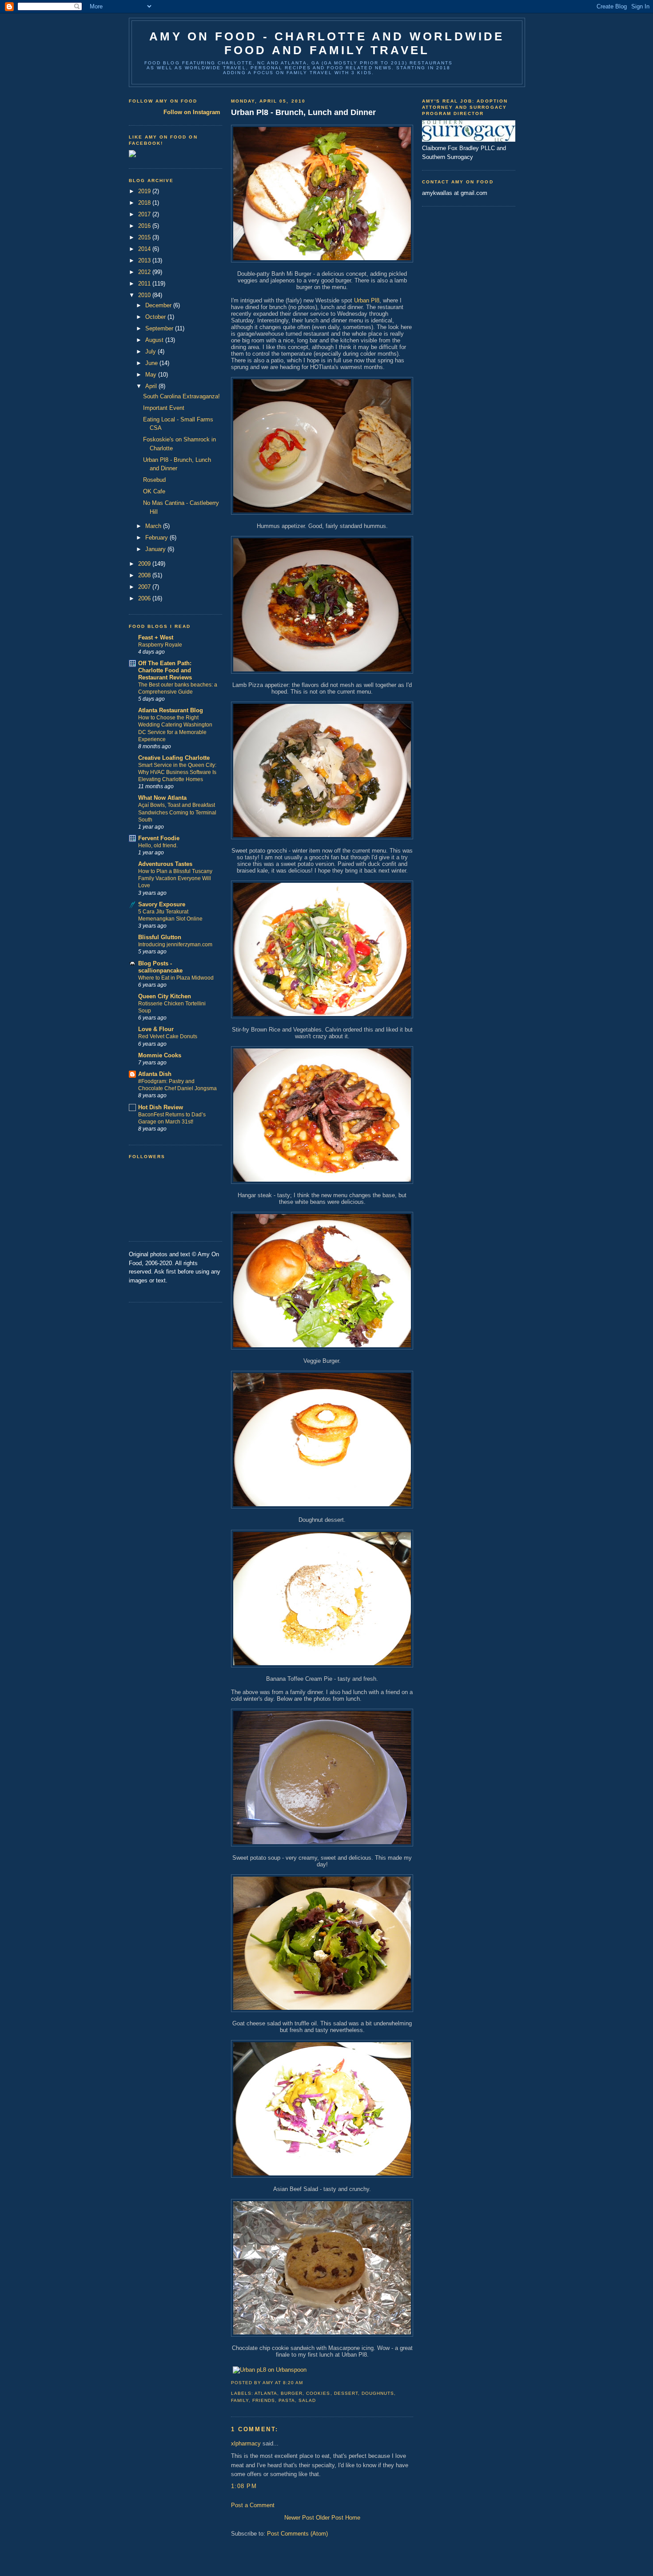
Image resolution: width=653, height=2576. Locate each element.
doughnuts (378, 2393)
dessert (346, 2393)
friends (264, 2400)
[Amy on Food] (132, 155)
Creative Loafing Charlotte (174, 758)
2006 (145, 598)
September (160, 328)
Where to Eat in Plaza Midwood (176, 978)
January (156, 549)
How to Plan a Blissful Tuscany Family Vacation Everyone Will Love (175, 878)
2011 (145, 284)
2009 (145, 564)
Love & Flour (156, 1029)
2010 (145, 295)
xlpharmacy (246, 2443)
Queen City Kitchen (165, 996)
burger (292, 2393)
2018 (145, 203)
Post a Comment (253, 2505)
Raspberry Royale (160, 645)
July (151, 351)
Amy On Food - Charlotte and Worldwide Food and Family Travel (327, 43)
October (156, 317)
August (155, 340)
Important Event (164, 408)
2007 (145, 587)
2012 (145, 272)
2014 (145, 249)
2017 (145, 214)
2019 (145, 191)
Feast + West (156, 637)
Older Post (330, 2518)
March (154, 526)
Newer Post (299, 2518)
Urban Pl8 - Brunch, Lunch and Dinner (303, 112)
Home (353, 2518)
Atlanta (266, 2393)
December (159, 305)
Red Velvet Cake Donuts (168, 1036)
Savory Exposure (162, 904)
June (152, 363)
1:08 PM (244, 2486)
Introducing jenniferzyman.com (175, 945)
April (152, 386)
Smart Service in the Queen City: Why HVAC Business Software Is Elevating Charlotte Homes (177, 772)
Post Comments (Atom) (297, 2534)
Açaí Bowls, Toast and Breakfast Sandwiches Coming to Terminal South (177, 812)
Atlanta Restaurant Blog (171, 710)
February (157, 538)
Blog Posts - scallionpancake (160, 967)
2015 (145, 237)
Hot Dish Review (161, 1107)
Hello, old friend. (158, 845)
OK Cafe (154, 491)
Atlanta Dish (155, 1074)
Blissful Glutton (160, 937)
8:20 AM (293, 2383)
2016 (145, 226)
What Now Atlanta (162, 798)
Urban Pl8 (367, 300)
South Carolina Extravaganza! (181, 396)
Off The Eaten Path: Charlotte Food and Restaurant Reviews (165, 670)
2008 (145, 575)
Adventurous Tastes (165, 864)
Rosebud (154, 480)
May (152, 375)
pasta (287, 2400)
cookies (318, 2393)
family (240, 2400)
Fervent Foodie (159, 838)
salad (307, 2400)
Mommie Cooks (160, 1055)
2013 (145, 260)
